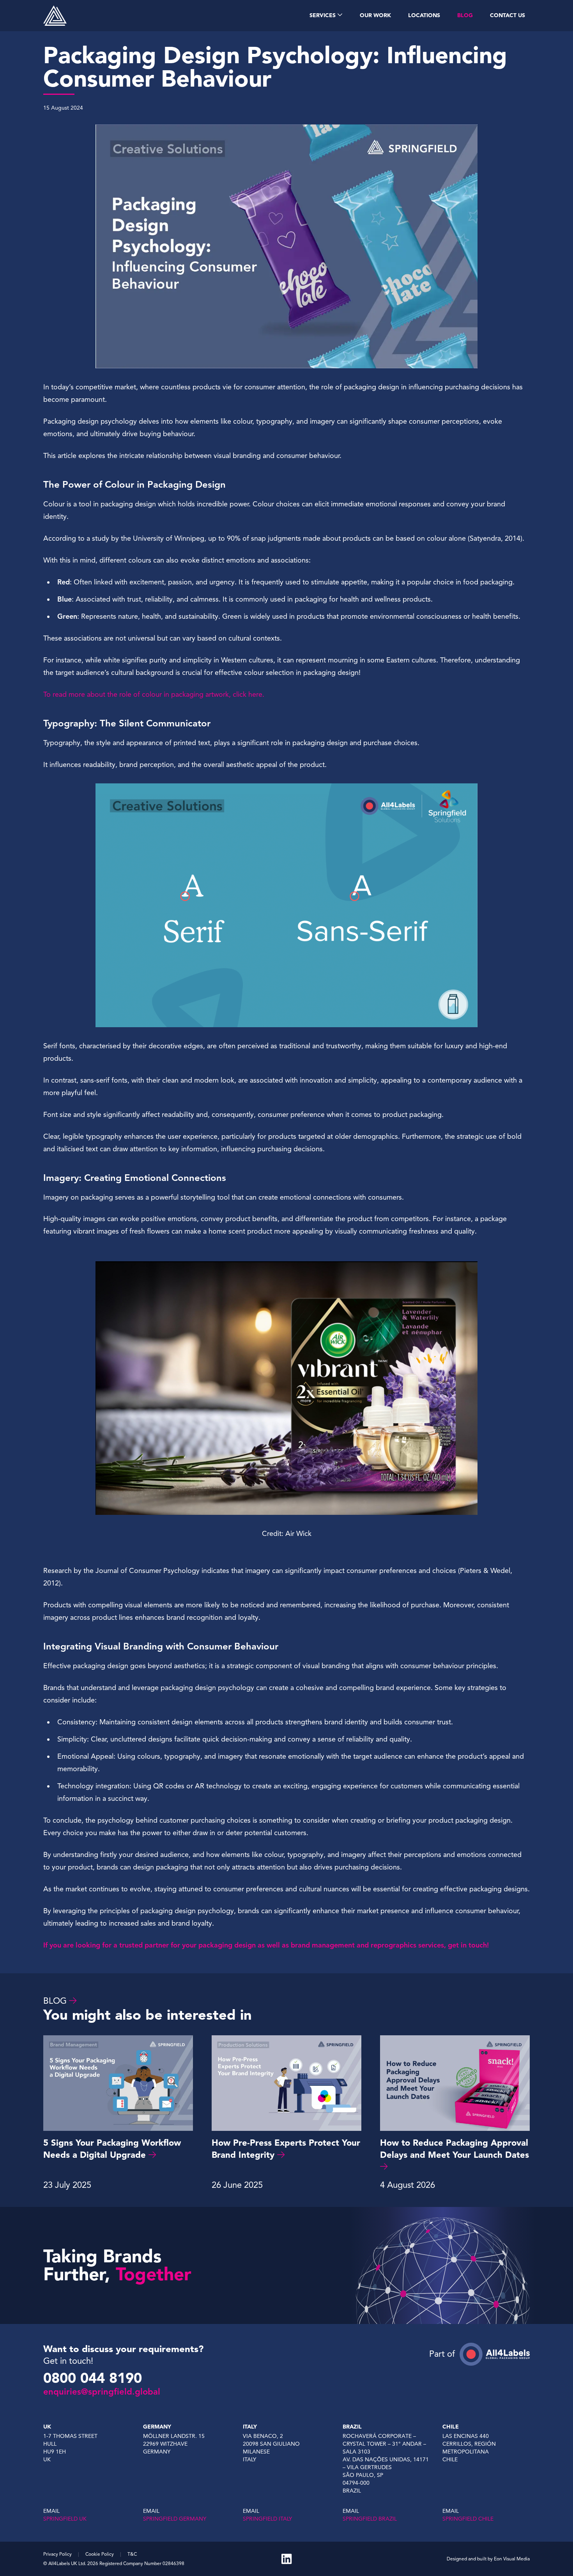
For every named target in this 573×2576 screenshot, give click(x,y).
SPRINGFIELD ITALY (267, 2519)
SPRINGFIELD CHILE (468, 2519)
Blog (55, 2001)
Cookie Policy (100, 2554)
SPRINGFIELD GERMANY (175, 2519)
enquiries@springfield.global (102, 2392)
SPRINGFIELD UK (65, 2519)
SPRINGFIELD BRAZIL (370, 2519)
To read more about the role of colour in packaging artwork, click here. (154, 694)
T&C (132, 2554)
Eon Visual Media (512, 2559)
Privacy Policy (57, 2554)
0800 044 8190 (93, 2378)
